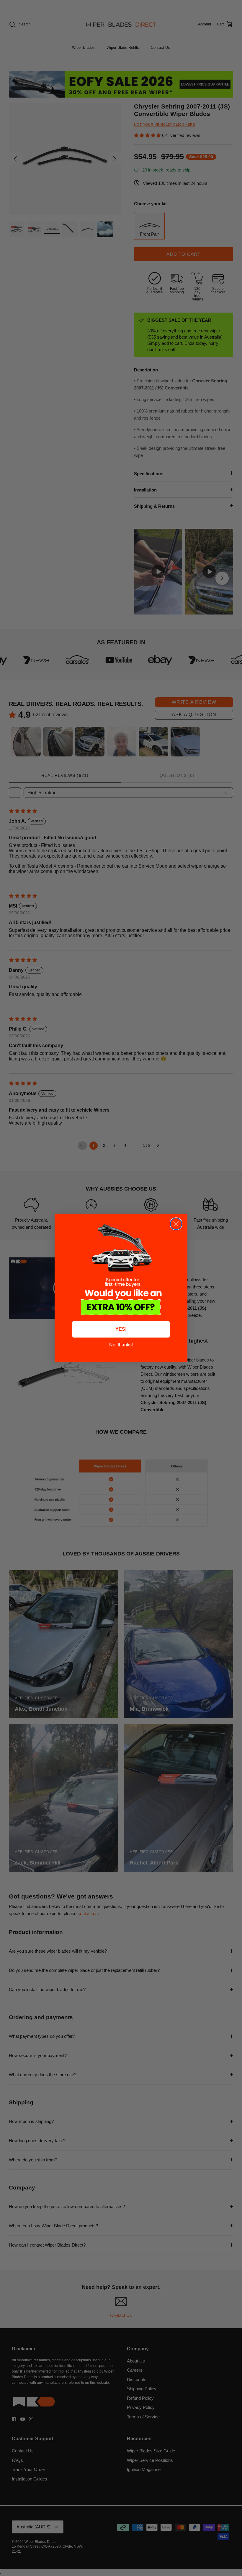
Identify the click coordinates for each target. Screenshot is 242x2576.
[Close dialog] (176, 1224)
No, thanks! (121, 1345)
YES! (121, 1329)
